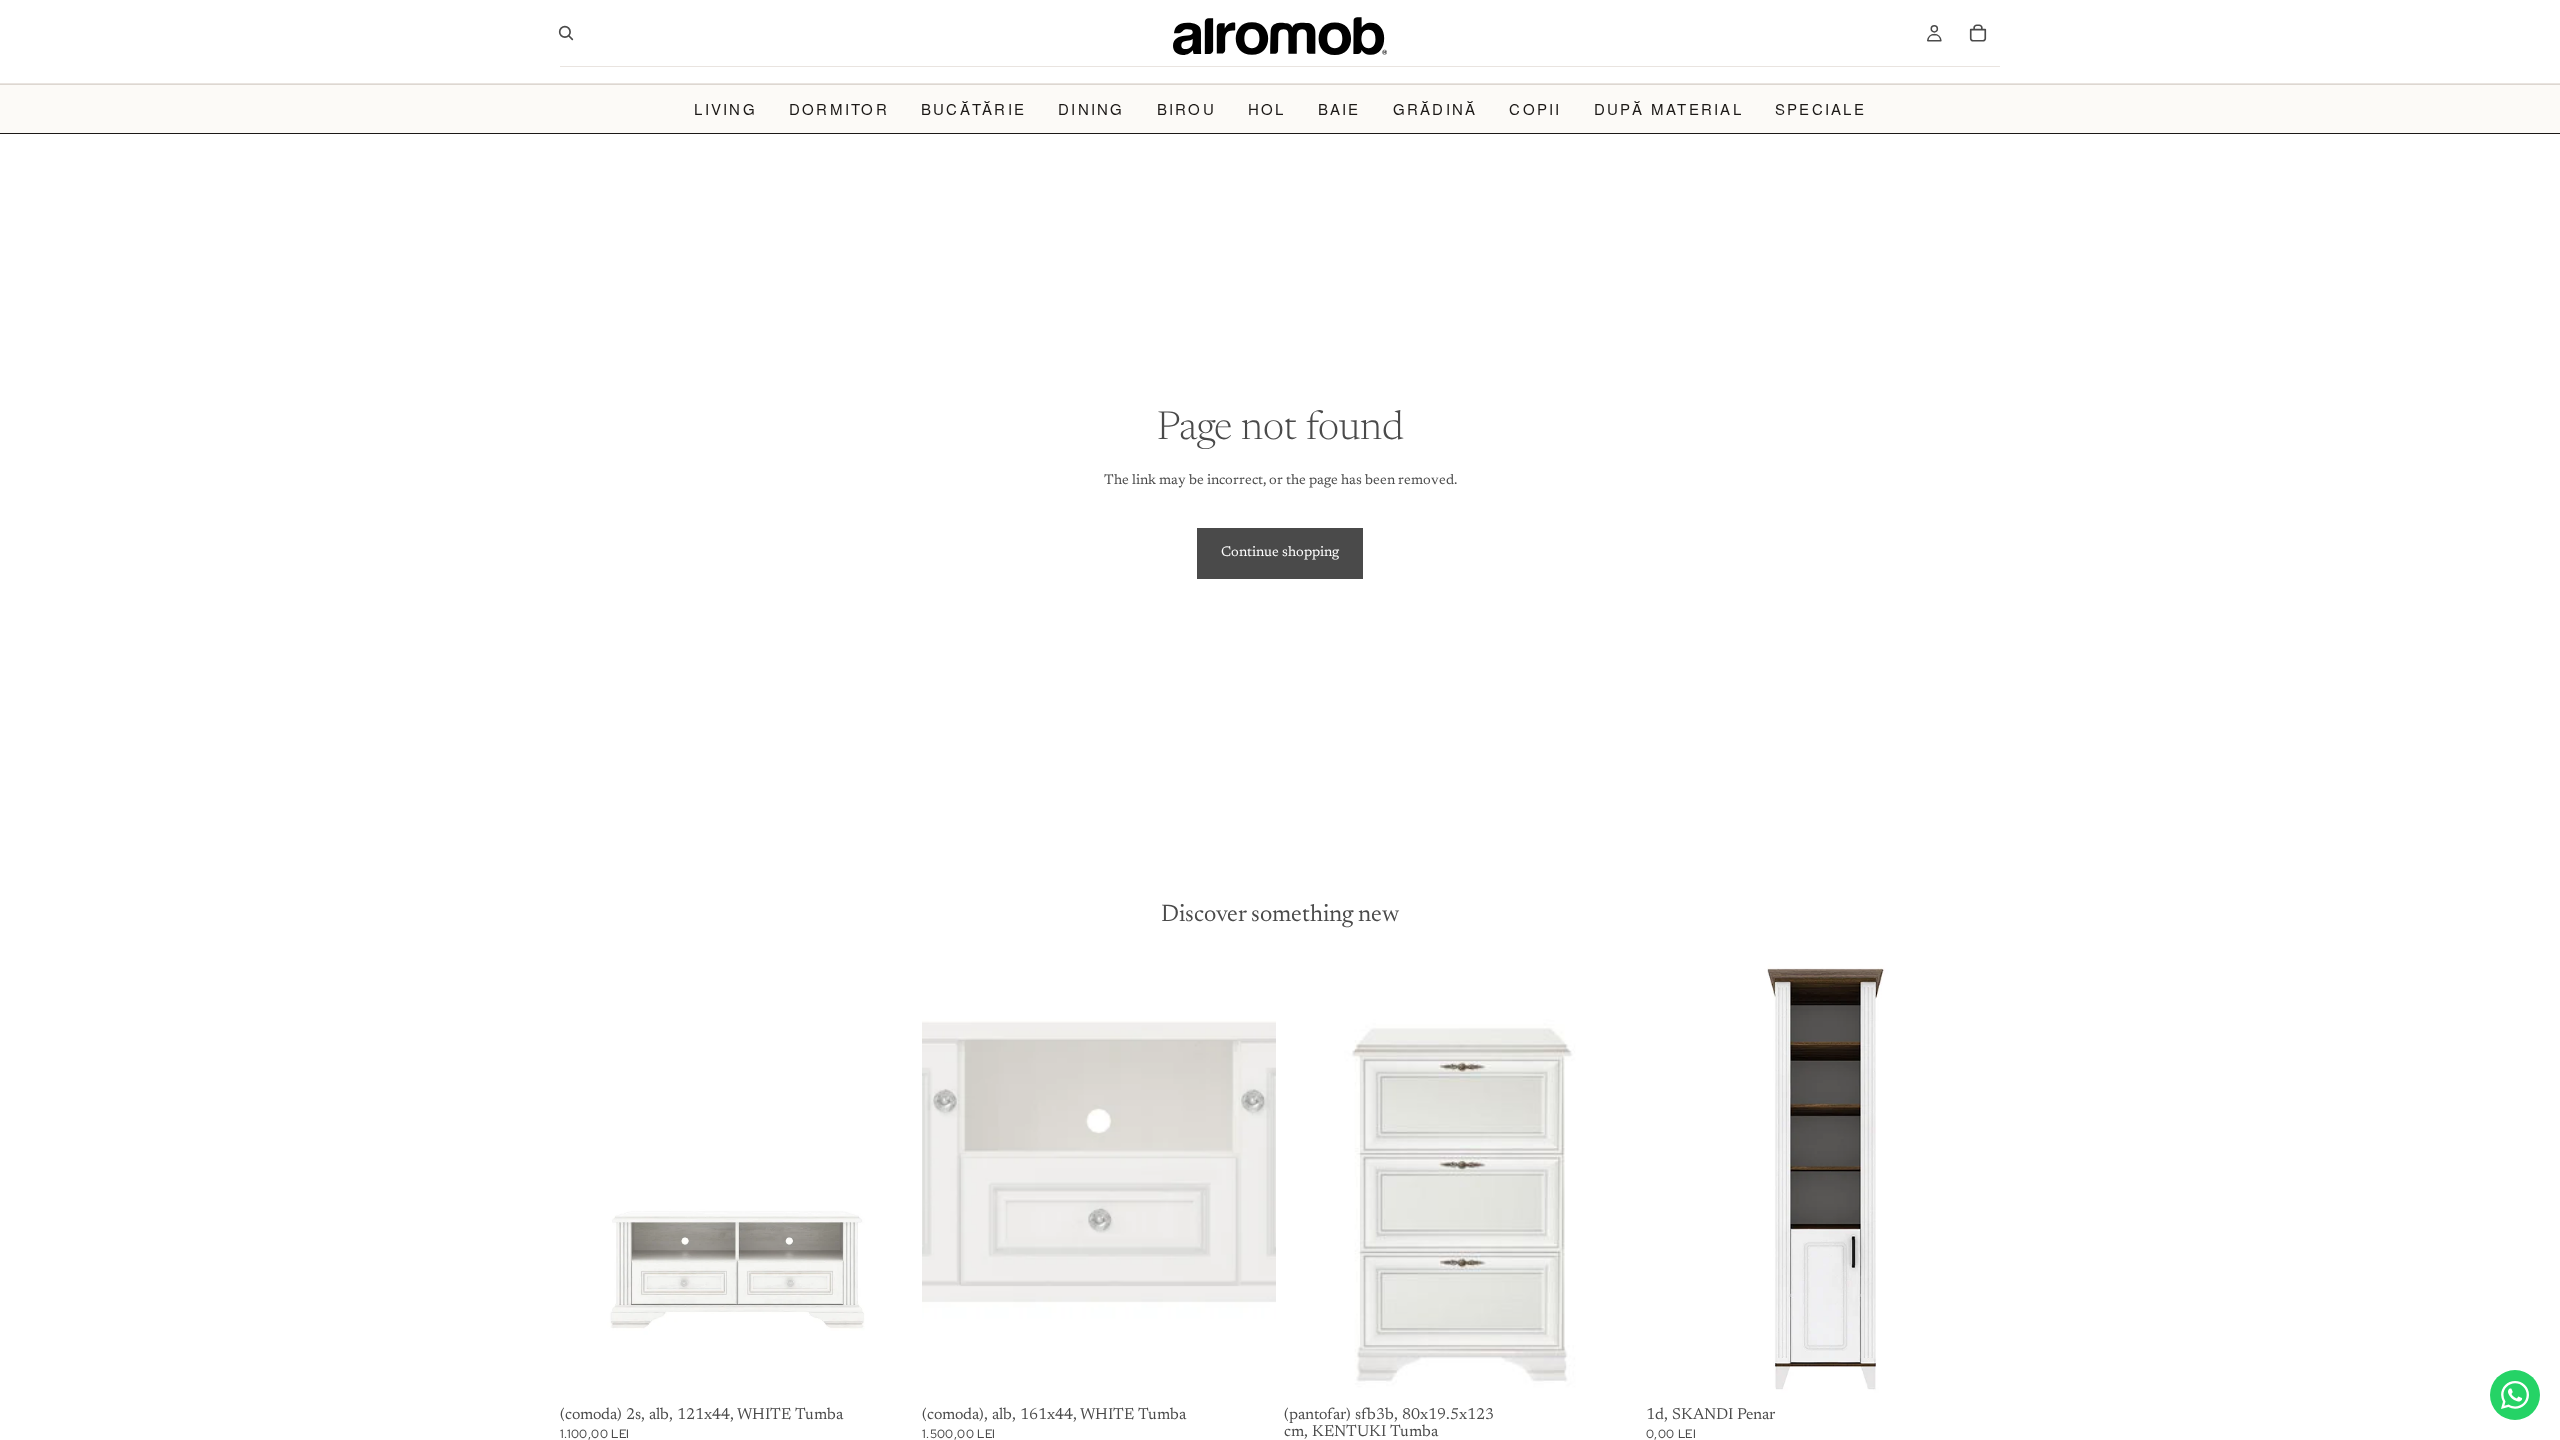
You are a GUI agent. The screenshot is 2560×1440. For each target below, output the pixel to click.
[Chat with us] (2515, 1395)
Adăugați (900, 1367)
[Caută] (566, 33)
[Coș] (1978, 33)
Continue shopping (1280, 553)
